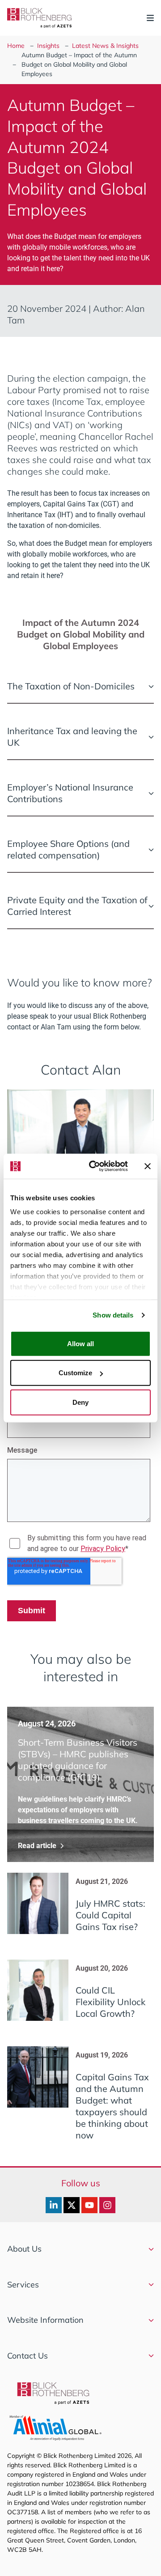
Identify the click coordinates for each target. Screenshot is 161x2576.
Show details (113, 1315)
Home (16, 46)
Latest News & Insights (105, 46)
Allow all (80, 1343)
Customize (75, 1373)
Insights (48, 46)
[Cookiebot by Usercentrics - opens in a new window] (94, 1166)
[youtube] (89, 2205)
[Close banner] (148, 1166)
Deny (80, 1402)
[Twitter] (72, 2205)
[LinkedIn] (54, 2205)
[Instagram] (107, 2205)
